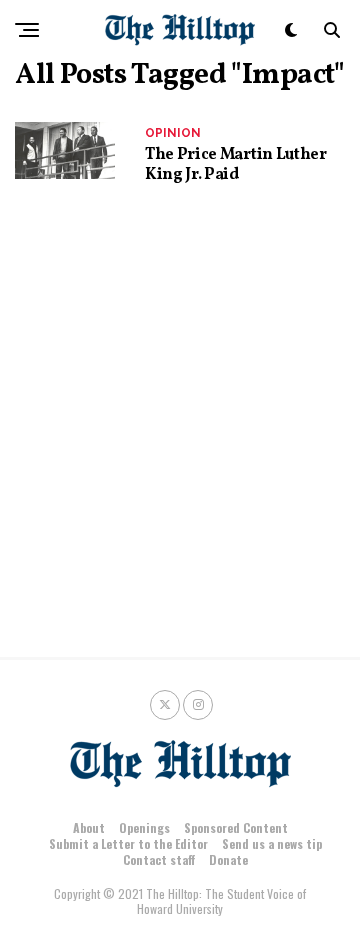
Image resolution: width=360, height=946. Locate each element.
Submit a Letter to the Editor (128, 843)
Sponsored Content (236, 827)
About (89, 827)
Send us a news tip (272, 843)
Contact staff (159, 859)
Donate (228, 859)
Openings (144, 827)
